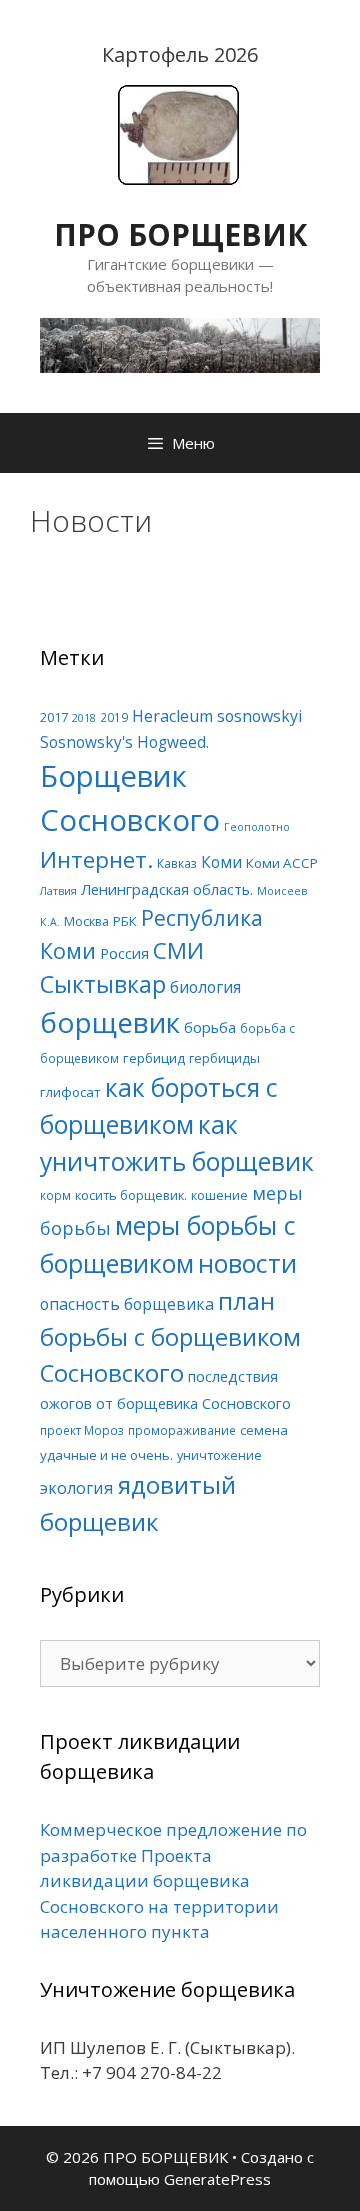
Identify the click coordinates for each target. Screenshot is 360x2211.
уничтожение (219, 1455)
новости (247, 1263)
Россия (124, 953)
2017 (54, 717)
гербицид (154, 1058)
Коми (221, 862)
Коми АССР (282, 863)
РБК (125, 921)
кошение (219, 1195)
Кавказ (177, 863)
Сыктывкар (103, 984)
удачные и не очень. (106, 1455)
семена (264, 1430)
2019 (114, 717)
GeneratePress (217, 2179)
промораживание (182, 1430)
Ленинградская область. (167, 889)
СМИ (178, 950)
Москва (86, 921)
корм (55, 1195)
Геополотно (257, 827)
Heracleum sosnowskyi (217, 716)
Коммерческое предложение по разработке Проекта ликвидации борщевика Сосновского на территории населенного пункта (173, 1880)
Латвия (58, 891)
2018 (84, 718)
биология (205, 987)
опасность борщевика (127, 1304)
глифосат (70, 1092)
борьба (210, 1027)
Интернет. (96, 859)
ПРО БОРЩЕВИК (180, 234)
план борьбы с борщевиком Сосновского (170, 1336)
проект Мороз (82, 1430)
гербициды (224, 1058)
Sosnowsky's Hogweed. (124, 742)
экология (77, 1488)
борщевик (110, 1022)
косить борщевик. (131, 1195)
